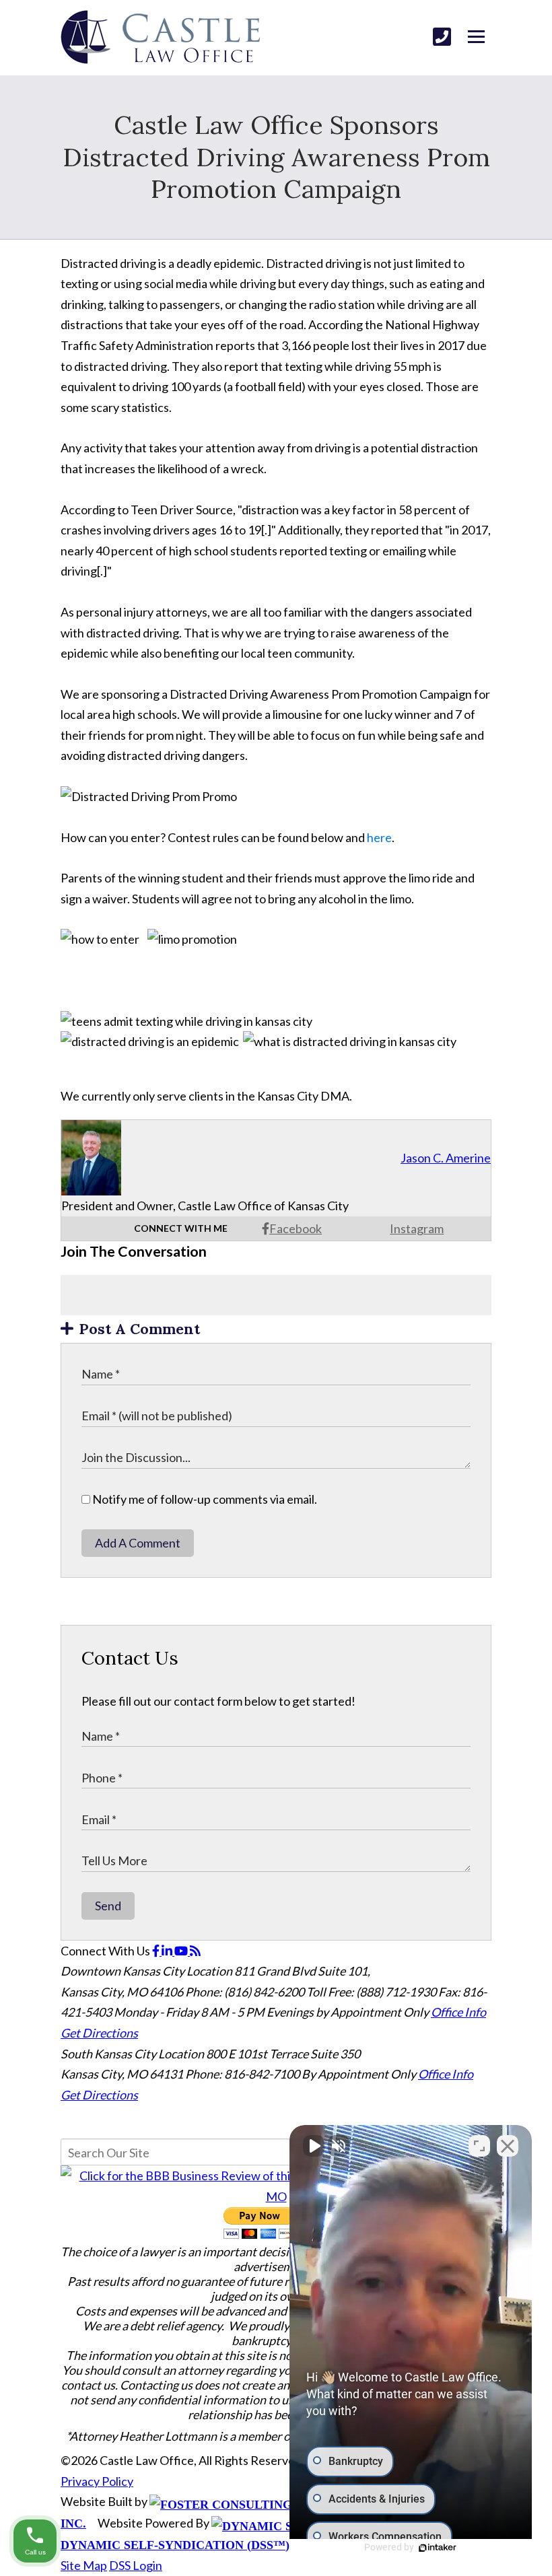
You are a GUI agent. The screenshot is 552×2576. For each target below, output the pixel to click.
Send (108, 1906)
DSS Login (136, 2565)
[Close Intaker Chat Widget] (508, 2146)
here (379, 837)
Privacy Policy (97, 2481)
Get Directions (99, 2033)
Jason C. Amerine (446, 1158)
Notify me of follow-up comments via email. (204, 1499)
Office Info (458, 2012)
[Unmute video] (314, 2146)
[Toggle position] (479, 2146)
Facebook (296, 1228)
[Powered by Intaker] (438, 2548)
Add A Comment (138, 1543)
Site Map (84, 2565)
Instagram (417, 1228)
